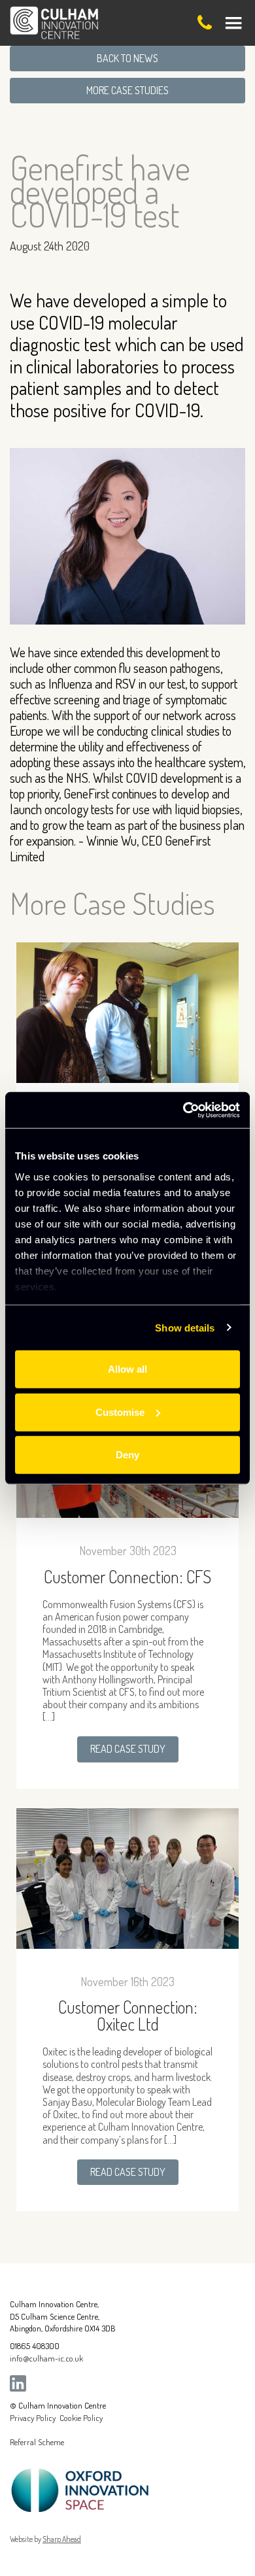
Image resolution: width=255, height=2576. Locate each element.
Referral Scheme (37, 2442)
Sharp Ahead (62, 2539)
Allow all (127, 1369)
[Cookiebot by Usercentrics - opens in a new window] (183, 1110)
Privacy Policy (33, 2418)
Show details (185, 1327)
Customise (120, 1412)
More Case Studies (127, 90)
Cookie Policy (81, 2418)
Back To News (127, 58)
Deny (127, 1455)
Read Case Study (128, 1749)
